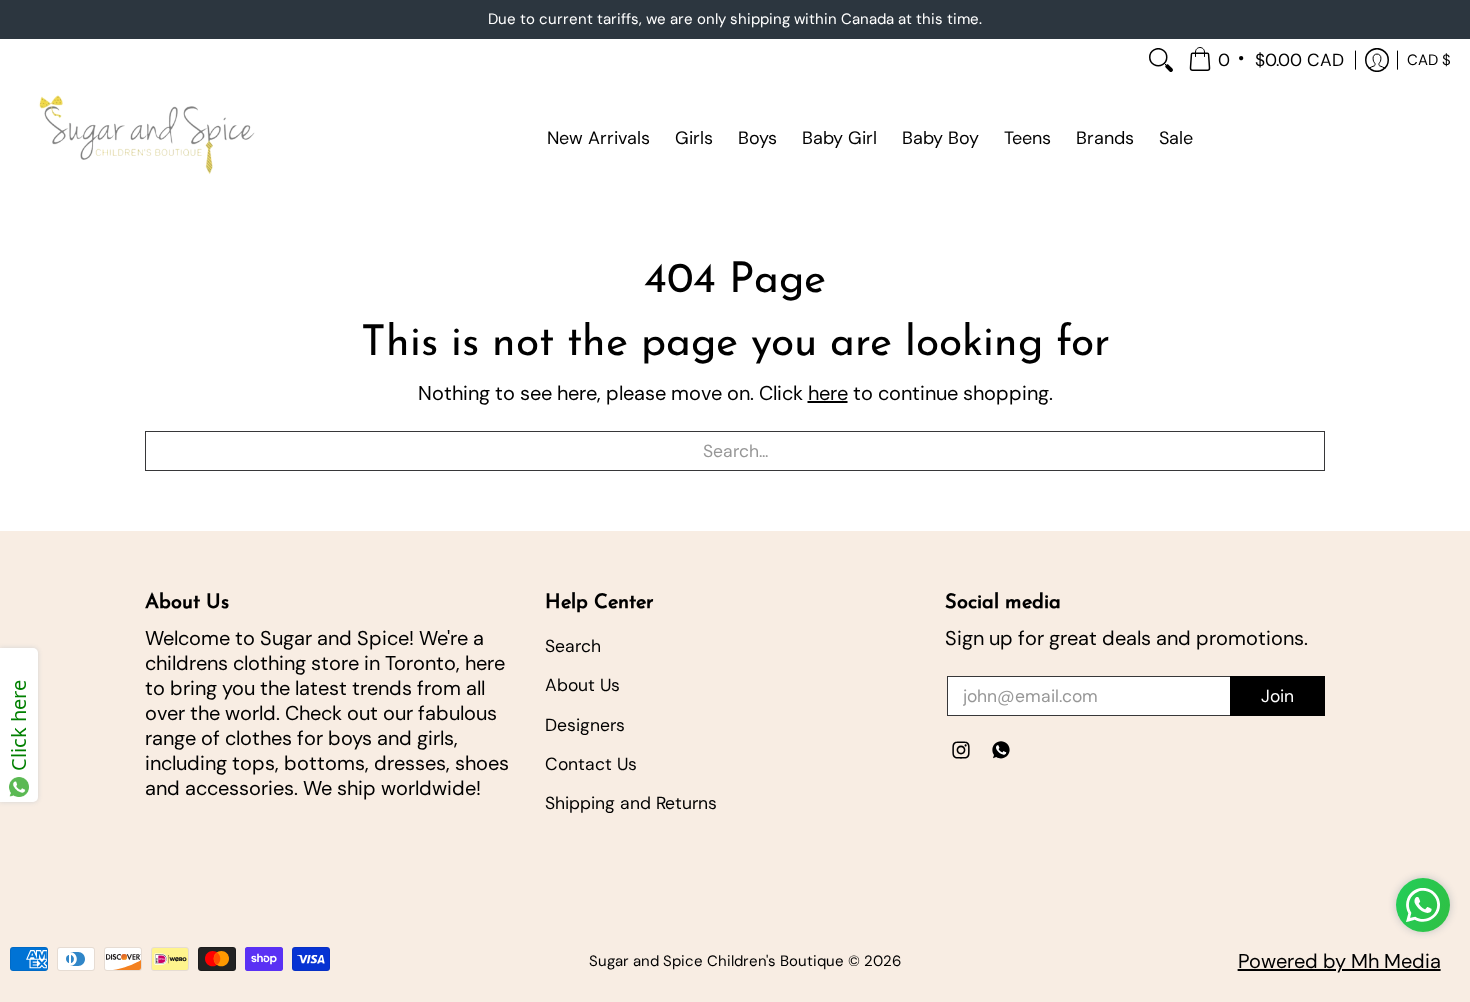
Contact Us (591, 764)
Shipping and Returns (631, 803)
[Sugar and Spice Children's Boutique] (145, 138)
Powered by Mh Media (1339, 961)
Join (1277, 696)
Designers (585, 725)
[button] (1267, 60)
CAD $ (1429, 59)
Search (573, 646)
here (828, 393)
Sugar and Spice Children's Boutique (716, 961)
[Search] (1161, 60)
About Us (582, 685)
